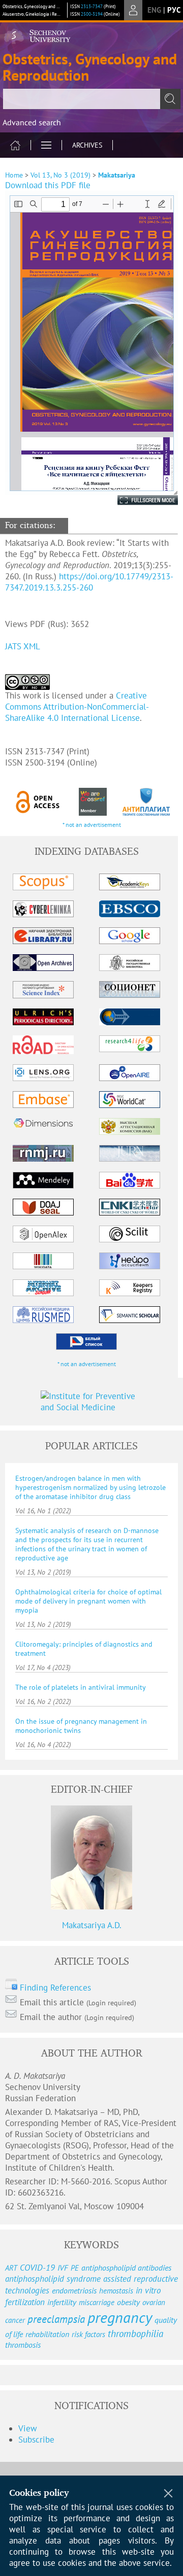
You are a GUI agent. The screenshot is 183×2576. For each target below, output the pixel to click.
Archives (87, 145)
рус (174, 10)
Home (14, 175)
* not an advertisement (92, 825)
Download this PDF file (48, 185)
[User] (133, 10)
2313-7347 (92, 6)
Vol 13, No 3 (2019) (60, 175)
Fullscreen (137, 500)
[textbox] (91, 99)
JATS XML (23, 646)
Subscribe (36, 2440)
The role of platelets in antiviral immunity (81, 1687)
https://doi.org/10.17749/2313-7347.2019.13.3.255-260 (89, 582)
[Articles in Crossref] (93, 802)
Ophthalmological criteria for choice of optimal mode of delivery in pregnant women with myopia (88, 1601)
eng (154, 10)
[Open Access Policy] (38, 802)
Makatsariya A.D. (92, 1925)
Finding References (55, 1988)
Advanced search (32, 122)
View (28, 2428)
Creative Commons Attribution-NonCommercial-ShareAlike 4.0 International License (77, 707)
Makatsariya (117, 175)
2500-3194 (92, 14)
